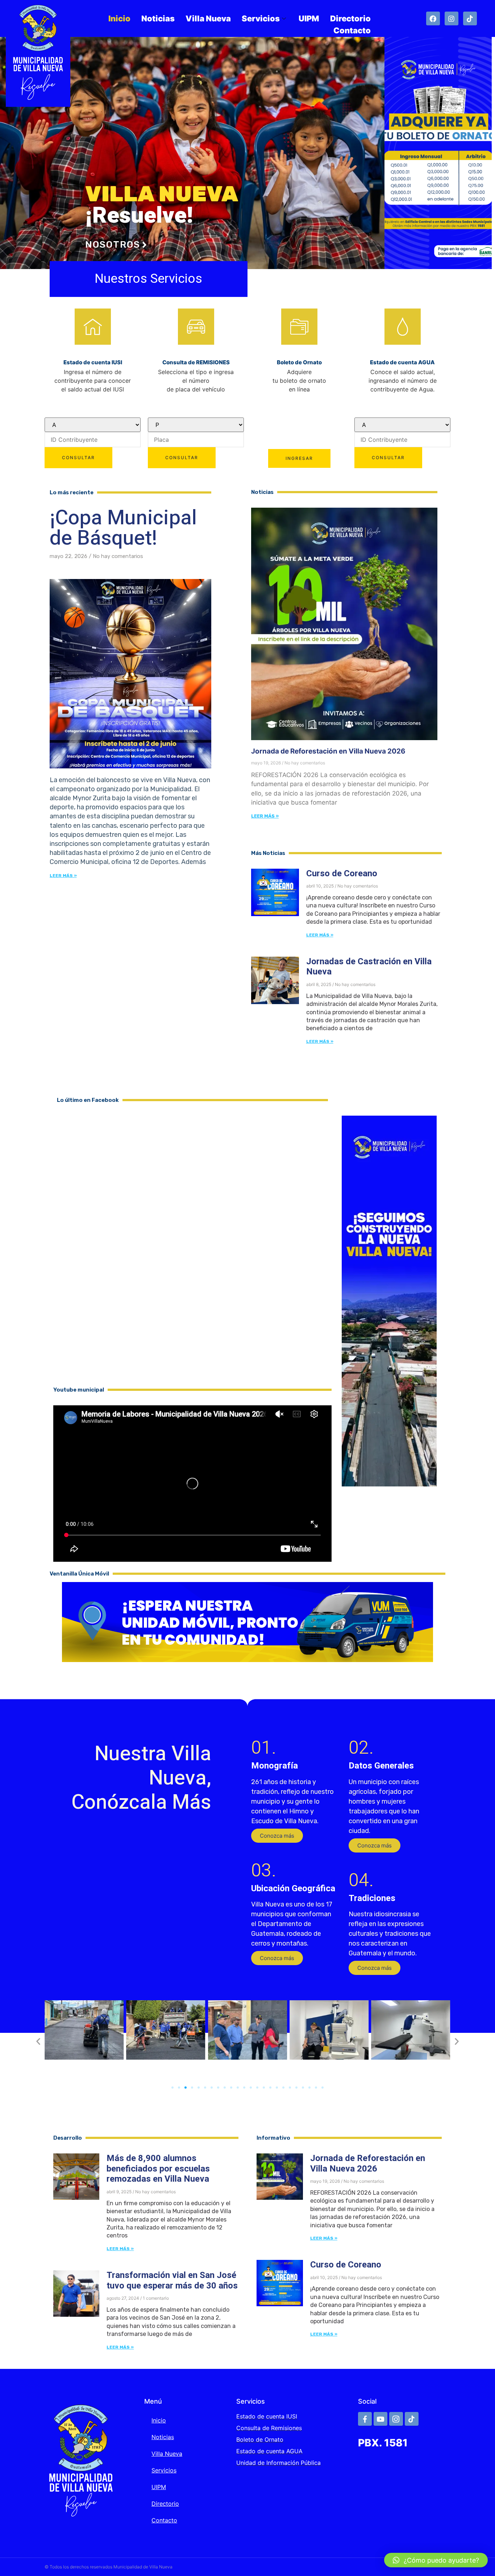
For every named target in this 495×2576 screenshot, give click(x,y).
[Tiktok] (470, 18)
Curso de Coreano (342, 874)
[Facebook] (433, 18)
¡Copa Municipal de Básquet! (123, 528)
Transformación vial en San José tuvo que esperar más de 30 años (172, 2281)
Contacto (352, 30)
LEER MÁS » (265, 816)
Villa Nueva (208, 18)
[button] (277, 1836)
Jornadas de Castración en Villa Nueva (369, 967)
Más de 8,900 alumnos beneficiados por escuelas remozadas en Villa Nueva (158, 2169)
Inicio (119, 18)
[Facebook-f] (365, 2419)
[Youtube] (380, 2419)
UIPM (309, 18)
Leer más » (63, 876)
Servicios (261, 18)
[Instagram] (452, 18)
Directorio (350, 18)
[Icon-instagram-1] (396, 2419)
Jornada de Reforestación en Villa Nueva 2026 (328, 751)
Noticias (158, 18)
